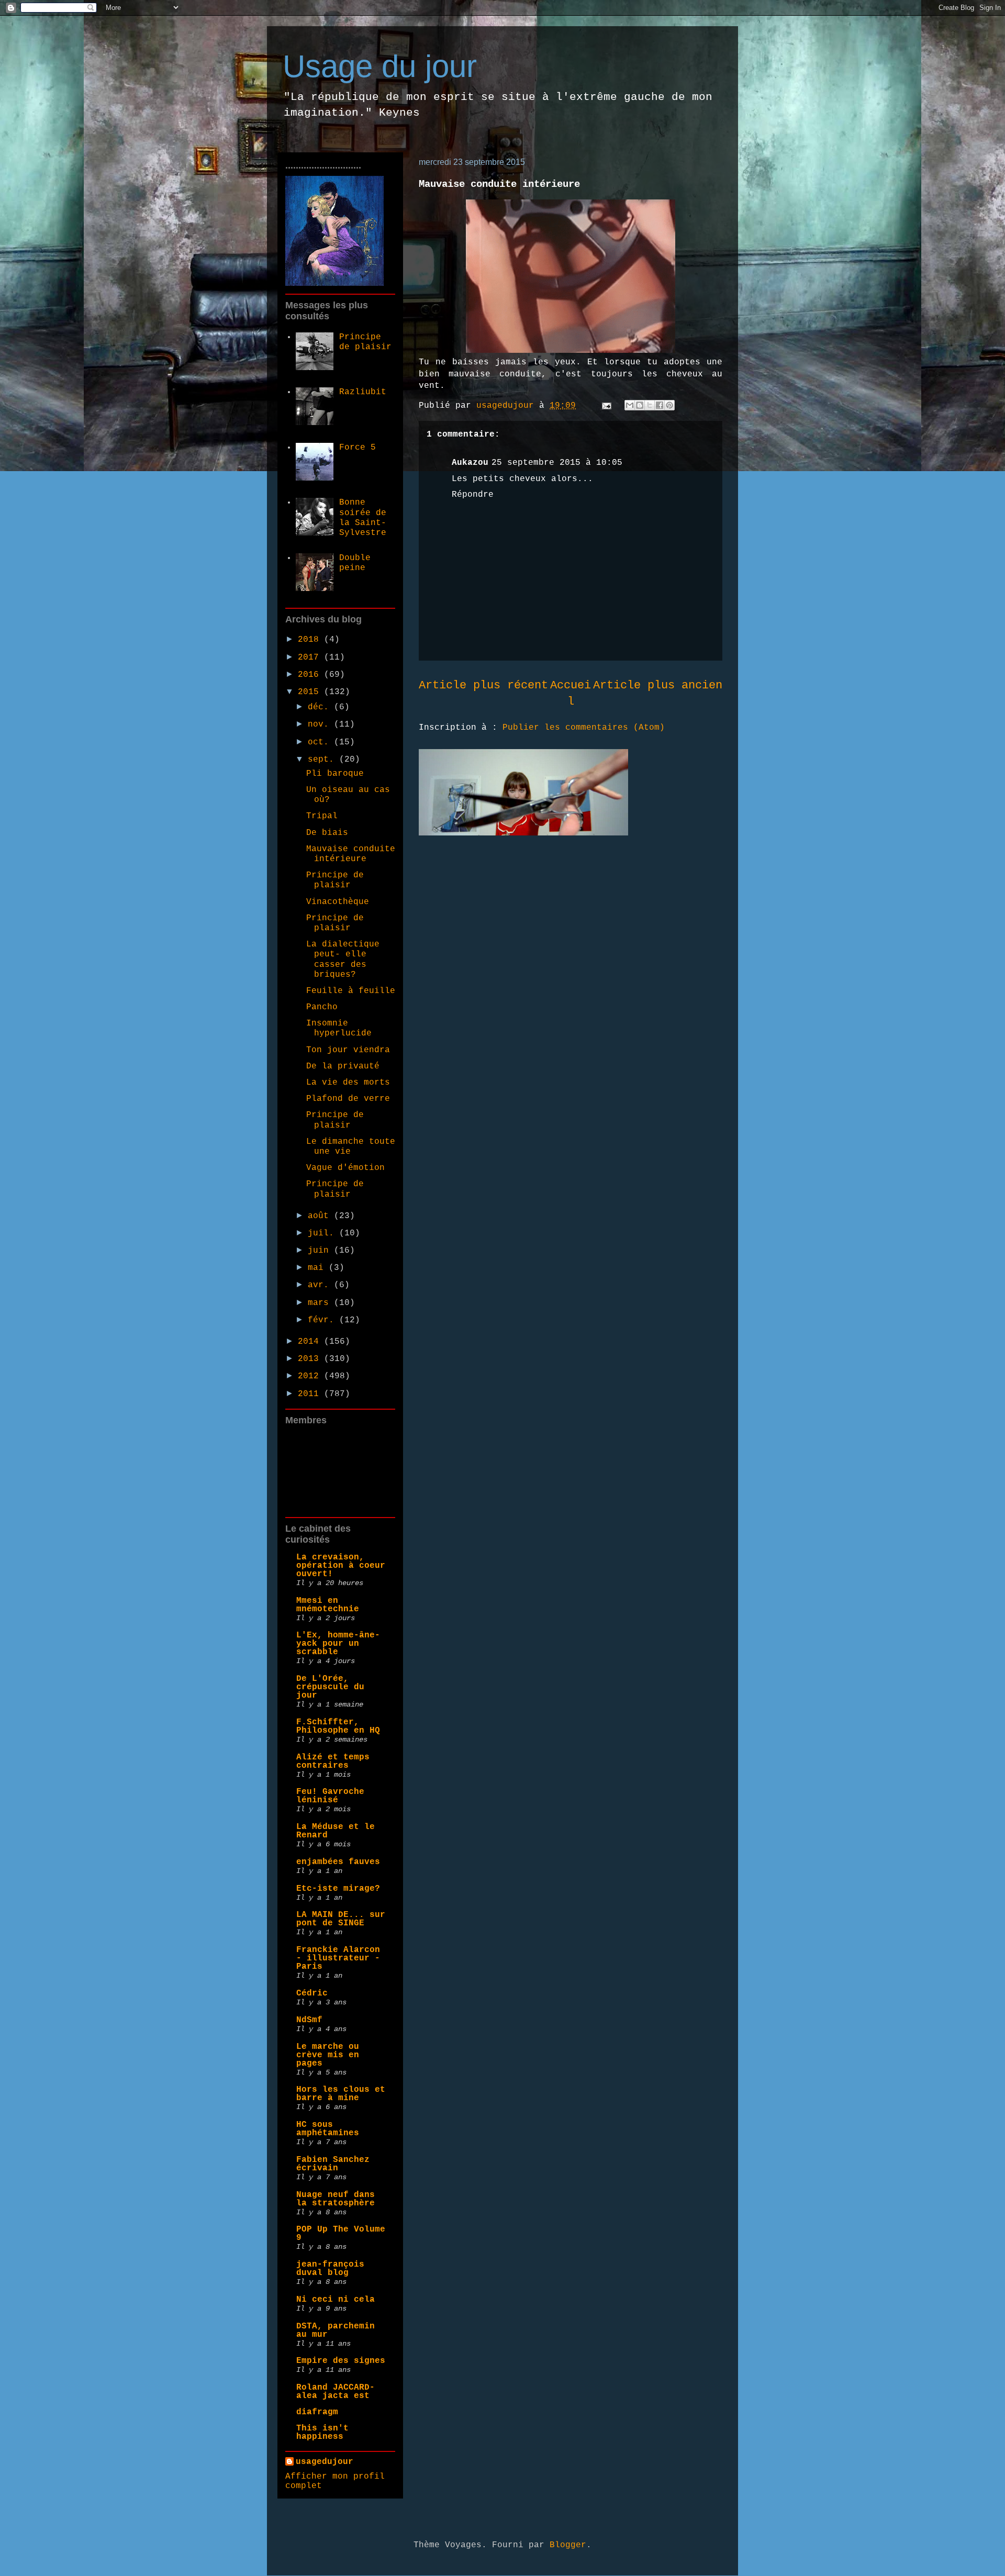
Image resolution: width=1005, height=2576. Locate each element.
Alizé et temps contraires (333, 1761)
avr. (321, 1285)
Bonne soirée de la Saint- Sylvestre (363, 518)
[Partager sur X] (650, 405)
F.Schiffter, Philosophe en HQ (338, 1726)
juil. (323, 1233)
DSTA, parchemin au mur (336, 2330)
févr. (323, 1320)
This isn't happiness (322, 2433)
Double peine (355, 563)
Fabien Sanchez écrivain (333, 2164)
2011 (311, 1394)
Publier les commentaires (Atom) (584, 728)
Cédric (312, 1993)
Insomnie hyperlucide (339, 1028)
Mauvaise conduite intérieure (351, 854)
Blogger (568, 2545)
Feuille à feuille (351, 991)
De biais (327, 833)
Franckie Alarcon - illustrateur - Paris (338, 1958)
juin (321, 1251)
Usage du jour (380, 66)
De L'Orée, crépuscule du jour (330, 1687)
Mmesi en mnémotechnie (328, 1605)
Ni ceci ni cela (336, 2300)
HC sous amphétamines (328, 2129)
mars (321, 1303)
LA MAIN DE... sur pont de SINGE (341, 1919)
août (321, 1216)
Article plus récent (483, 685)
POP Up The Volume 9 (341, 2234)
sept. (323, 760)
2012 (311, 1376)
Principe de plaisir (365, 342)
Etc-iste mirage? (338, 1889)
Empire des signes (341, 2361)
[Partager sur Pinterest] (669, 405)
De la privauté (343, 1066)
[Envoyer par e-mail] (630, 405)
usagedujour (325, 2462)
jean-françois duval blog (330, 2269)
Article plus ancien (658, 685)
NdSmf (309, 2020)
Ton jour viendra (348, 1050)
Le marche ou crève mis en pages (328, 2055)
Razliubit (363, 392)
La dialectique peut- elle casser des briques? (343, 960)
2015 (311, 692)
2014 (311, 1342)
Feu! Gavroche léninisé (330, 1796)
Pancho (322, 1007)
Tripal (322, 816)
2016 (311, 675)
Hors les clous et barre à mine (341, 2094)
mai (318, 1268)
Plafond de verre (348, 1099)
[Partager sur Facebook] (660, 405)
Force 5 (358, 448)
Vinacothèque (338, 902)
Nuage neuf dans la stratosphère (336, 2199)
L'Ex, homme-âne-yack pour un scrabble (338, 1644)
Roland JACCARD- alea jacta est (336, 2392)
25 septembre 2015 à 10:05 (557, 463)
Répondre (473, 495)
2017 (311, 657)
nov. (321, 724)
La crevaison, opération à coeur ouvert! (341, 1566)
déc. (321, 707)
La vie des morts (348, 1083)
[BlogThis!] (640, 405)
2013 (311, 1359)
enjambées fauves (338, 1862)
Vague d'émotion (345, 1168)
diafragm (317, 2412)
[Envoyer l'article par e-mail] (607, 406)
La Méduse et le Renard (336, 1831)
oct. (321, 742)
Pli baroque (335, 774)
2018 (311, 640)
